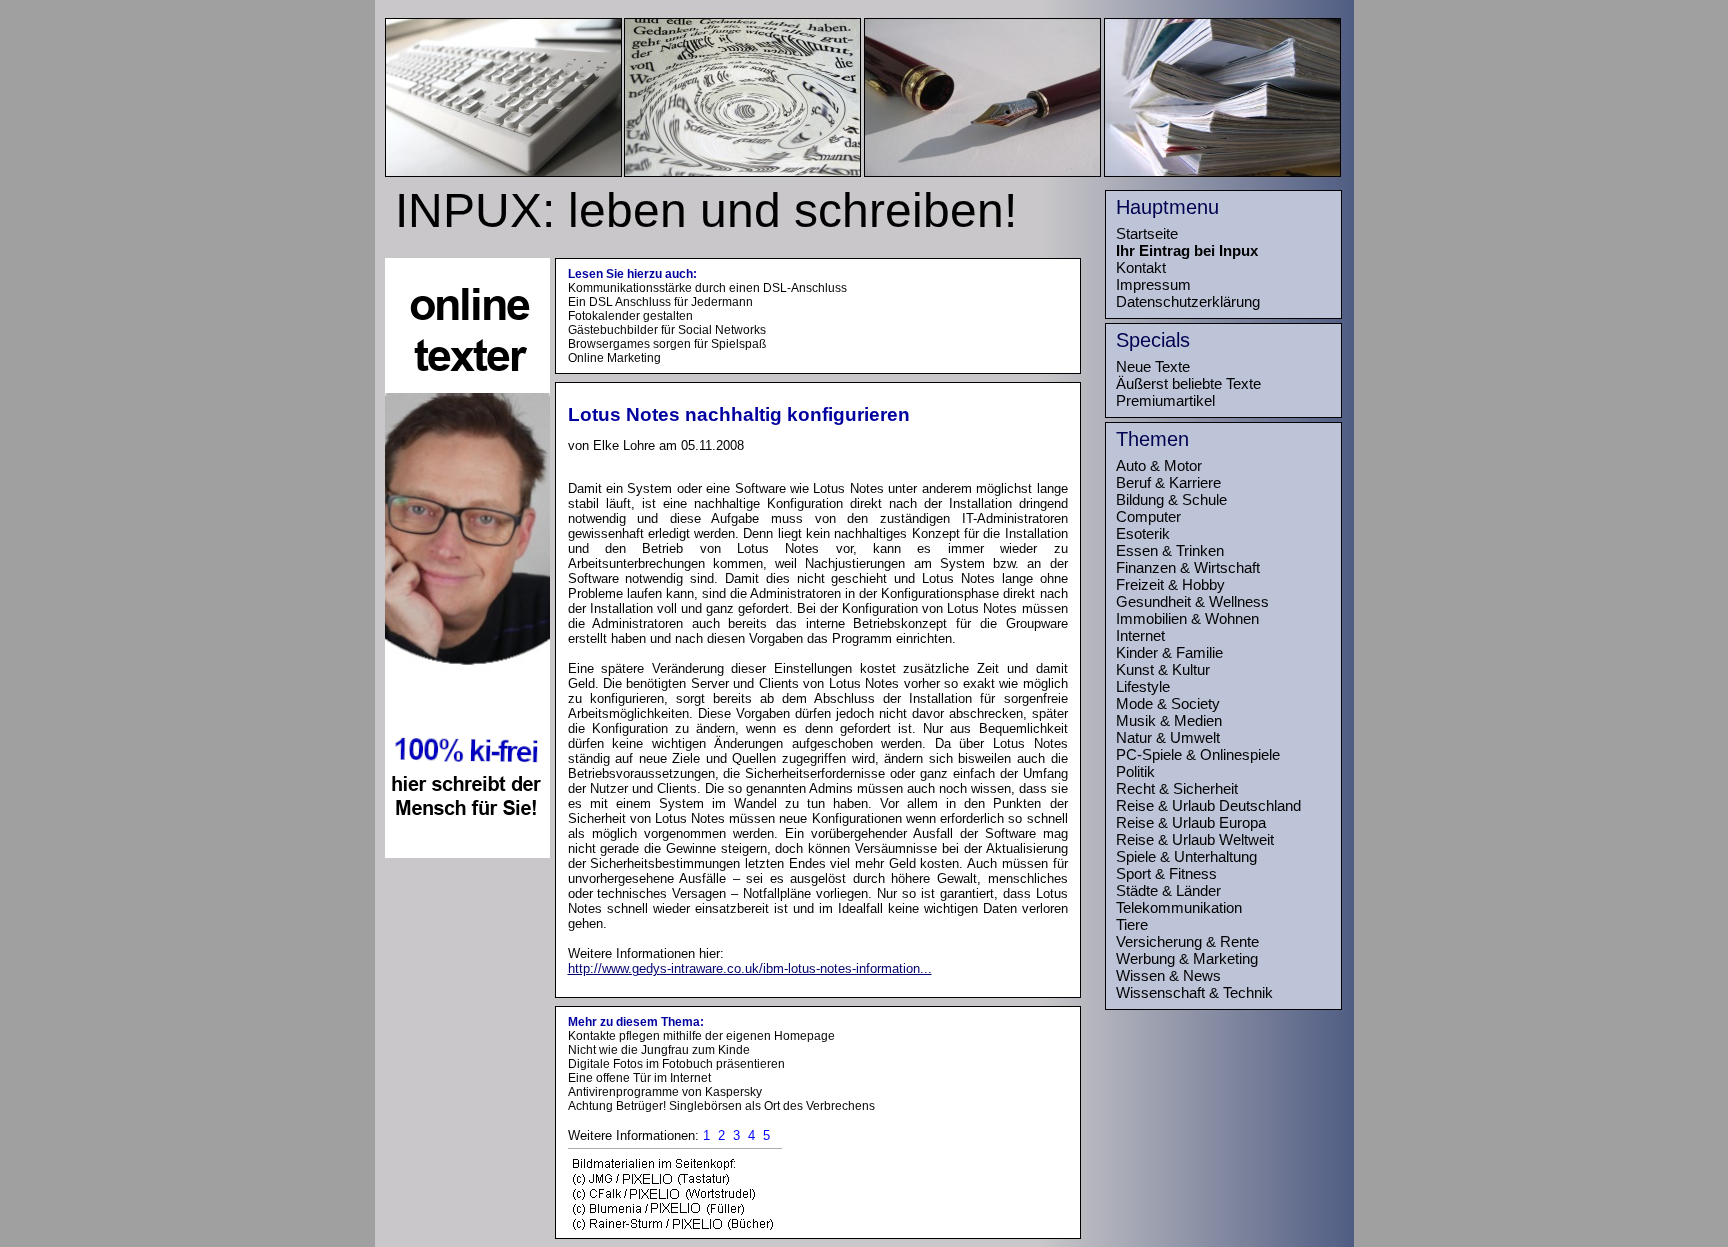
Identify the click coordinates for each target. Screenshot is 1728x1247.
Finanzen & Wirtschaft (1188, 567)
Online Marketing (614, 358)
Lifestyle (1143, 686)
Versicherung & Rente (1187, 941)
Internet (1140, 635)
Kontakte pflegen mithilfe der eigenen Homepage (701, 1036)
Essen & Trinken (1170, 550)
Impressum (1153, 284)
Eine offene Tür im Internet (639, 1078)
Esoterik (1143, 533)
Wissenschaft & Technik (1194, 992)
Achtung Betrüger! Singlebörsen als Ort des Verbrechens (721, 1106)
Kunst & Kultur (1163, 669)
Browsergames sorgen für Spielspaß (667, 344)
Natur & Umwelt (1168, 737)
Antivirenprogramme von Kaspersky (665, 1092)
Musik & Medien (1169, 720)
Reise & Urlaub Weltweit (1195, 839)
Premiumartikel (1165, 400)
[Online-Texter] (467, 852)
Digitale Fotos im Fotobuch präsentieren (676, 1064)
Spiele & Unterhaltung (1186, 856)
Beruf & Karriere (1168, 482)
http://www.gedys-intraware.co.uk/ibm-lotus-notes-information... (750, 968)
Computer (1148, 516)
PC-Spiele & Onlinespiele (1198, 754)
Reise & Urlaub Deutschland (1208, 805)
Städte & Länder (1168, 890)
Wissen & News (1168, 975)
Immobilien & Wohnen (1187, 618)
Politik (1135, 771)
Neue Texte (1153, 366)
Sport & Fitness (1166, 873)
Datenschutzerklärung (1188, 301)
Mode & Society (1168, 703)
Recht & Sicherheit (1177, 788)
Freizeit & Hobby (1170, 584)
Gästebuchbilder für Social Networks (667, 330)
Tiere (1132, 924)
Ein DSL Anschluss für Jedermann (660, 302)
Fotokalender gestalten (630, 316)
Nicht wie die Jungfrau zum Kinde (659, 1050)
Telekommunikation (1179, 907)
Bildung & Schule (1171, 499)
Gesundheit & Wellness (1192, 601)
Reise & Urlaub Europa (1191, 822)
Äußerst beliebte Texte (1188, 383)
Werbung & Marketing (1187, 958)
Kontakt (1141, 267)
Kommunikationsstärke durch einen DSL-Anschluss (707, 288)
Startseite (1147, 233)
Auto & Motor (1159, 465)
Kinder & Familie (1169, 652)
